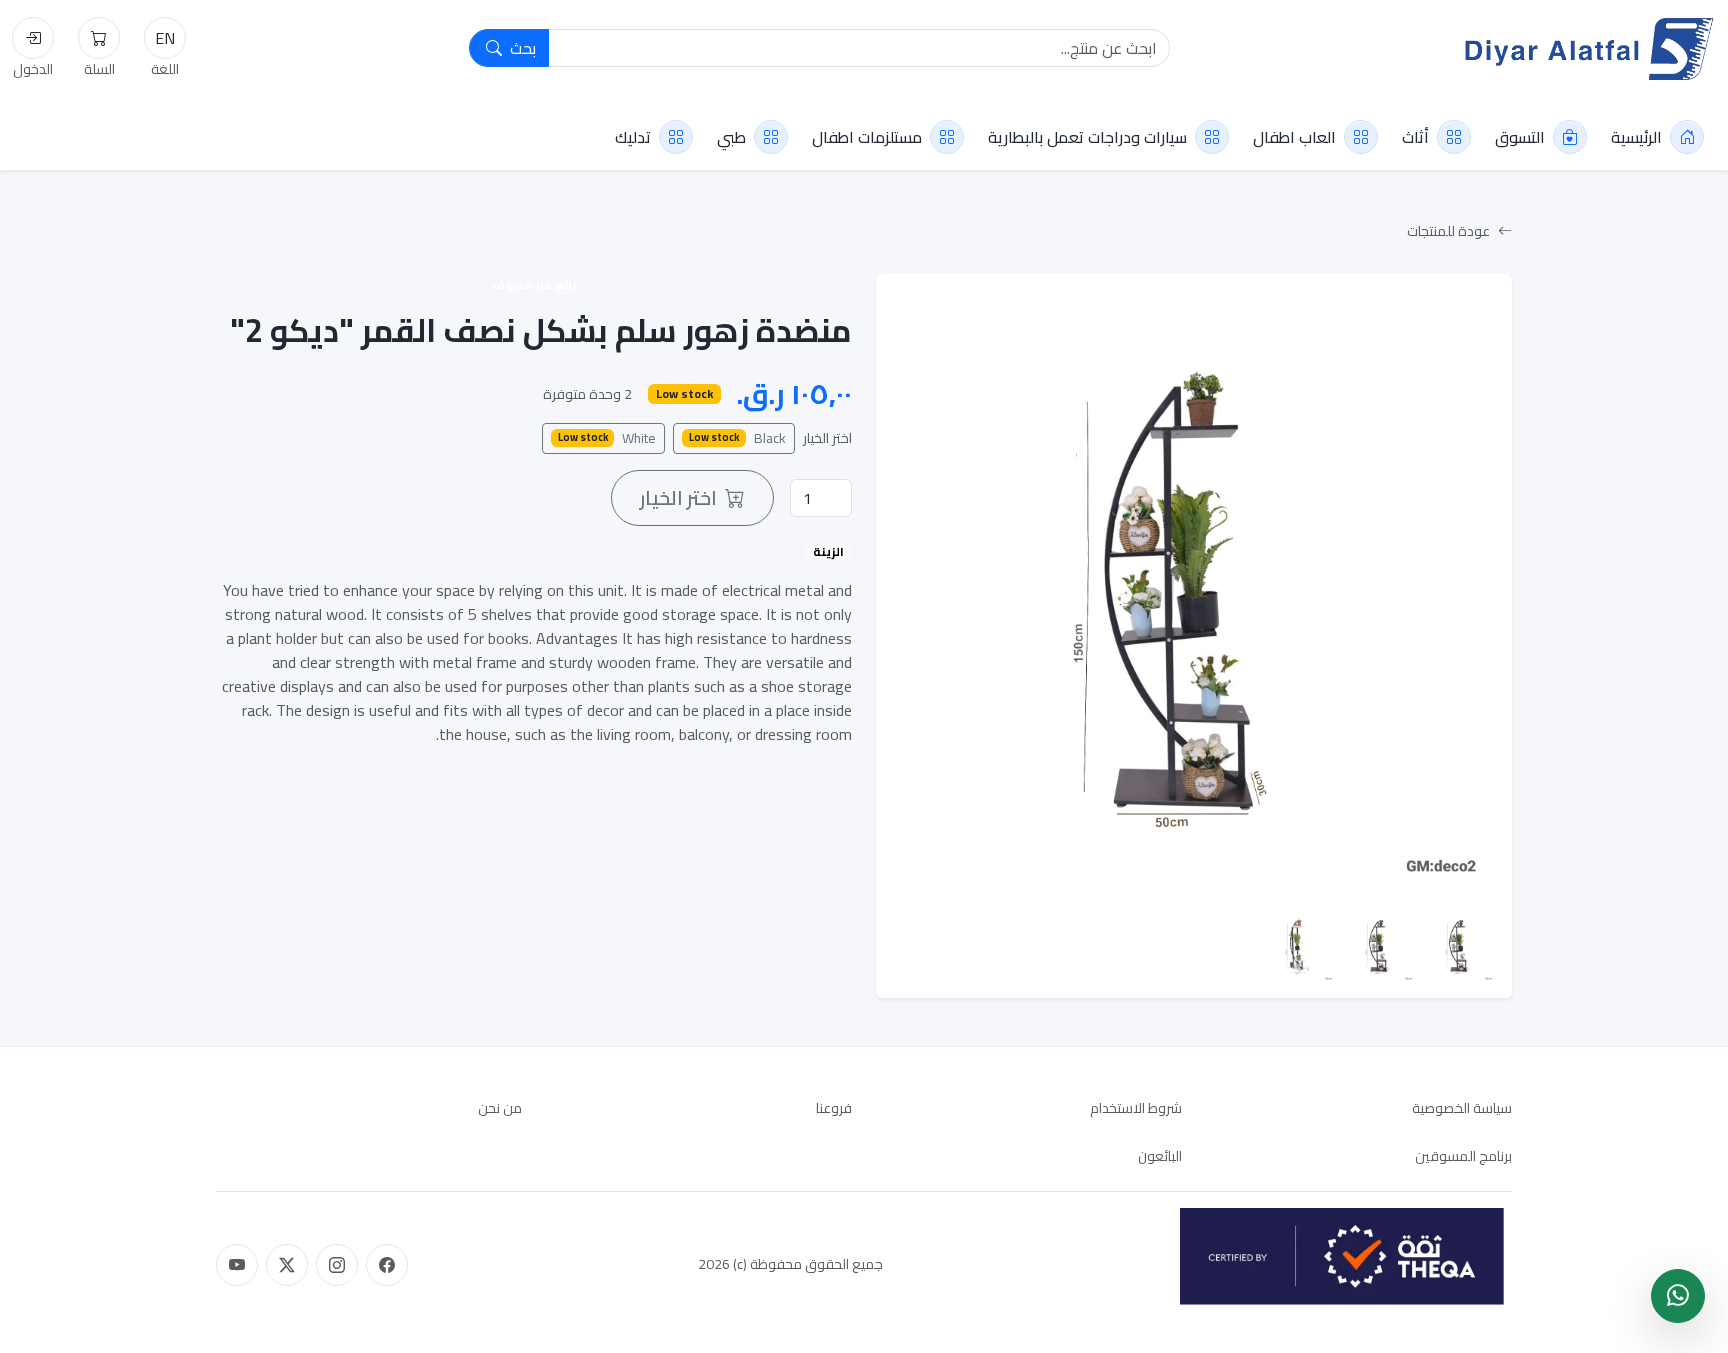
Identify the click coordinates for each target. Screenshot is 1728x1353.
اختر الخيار (827, 438)
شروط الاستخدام (1136, 1108)
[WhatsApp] (1678, 1296)
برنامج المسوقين (1463, 1156)
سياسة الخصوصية (1462, 1108)
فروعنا (834, 1108)
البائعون (1160, 1156)
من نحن (500, 1108)
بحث (521, 48)
